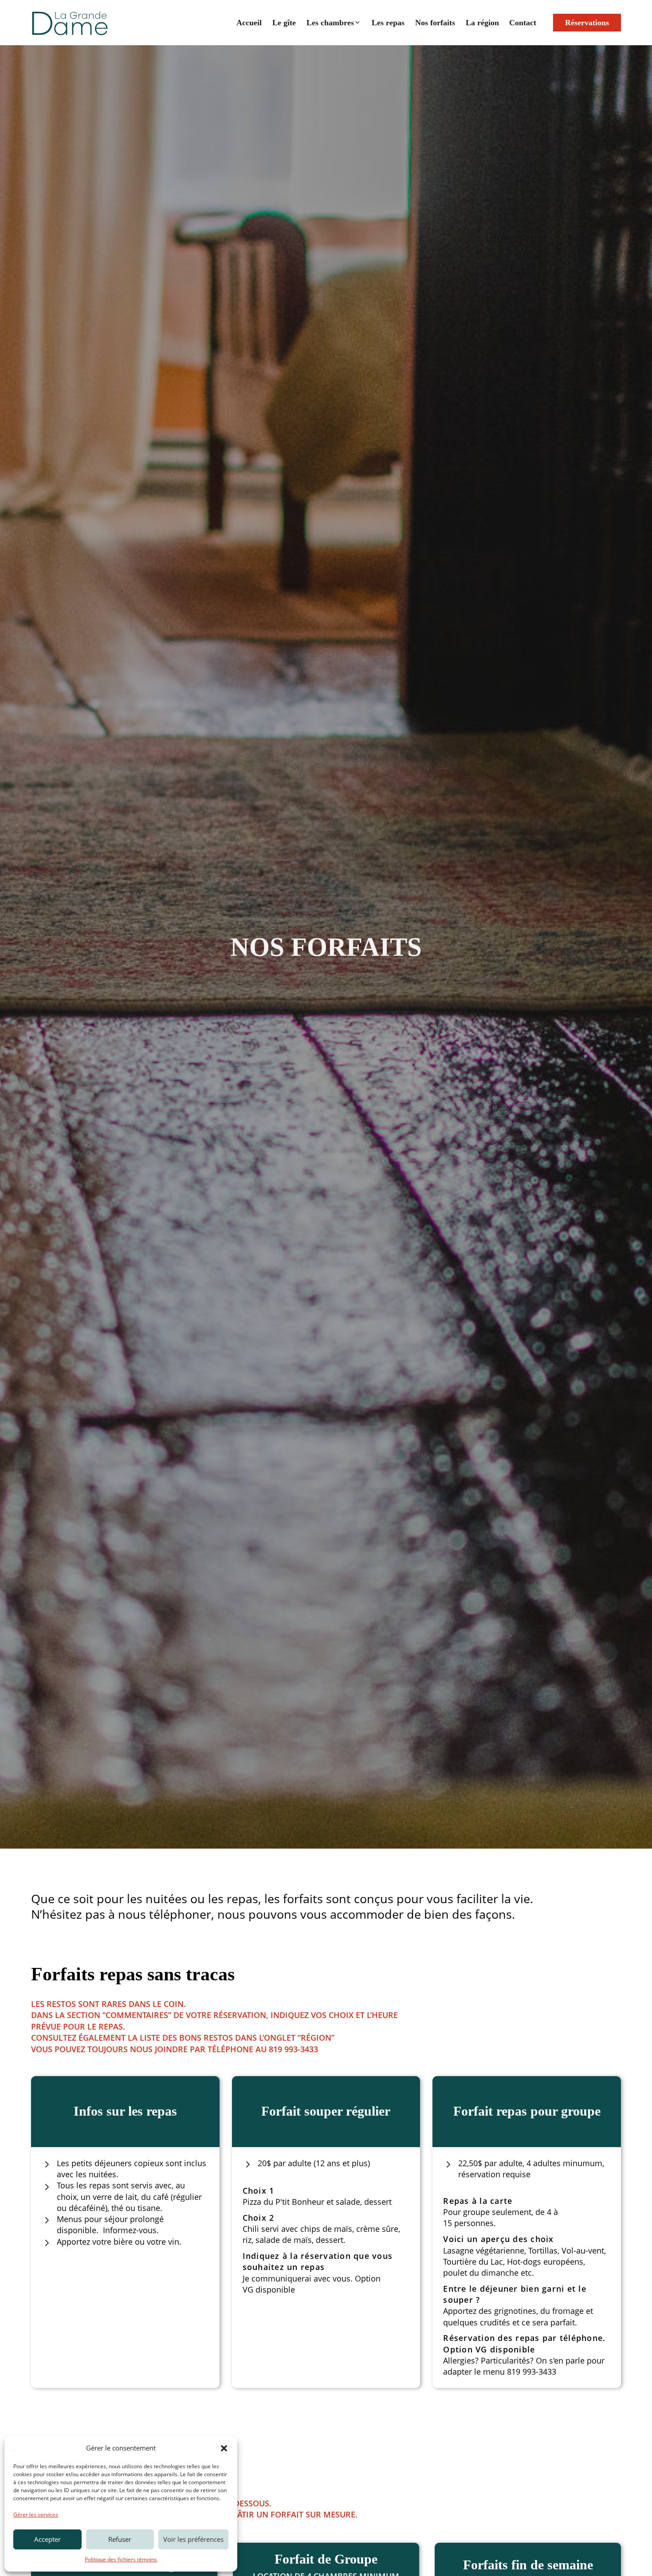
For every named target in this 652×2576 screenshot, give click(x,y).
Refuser (120, 2539)
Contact (523, 23)
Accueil (249, 23)
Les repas (388, 23)
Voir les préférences (193, 2539)
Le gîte (284, 23)
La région (482, 23)
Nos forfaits (435, 23)
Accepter (47, 2539)
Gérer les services (36, 2515)
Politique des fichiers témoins (121, 2559)
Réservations (587, 23)
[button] (224, 2448)
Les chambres (330, 23)
